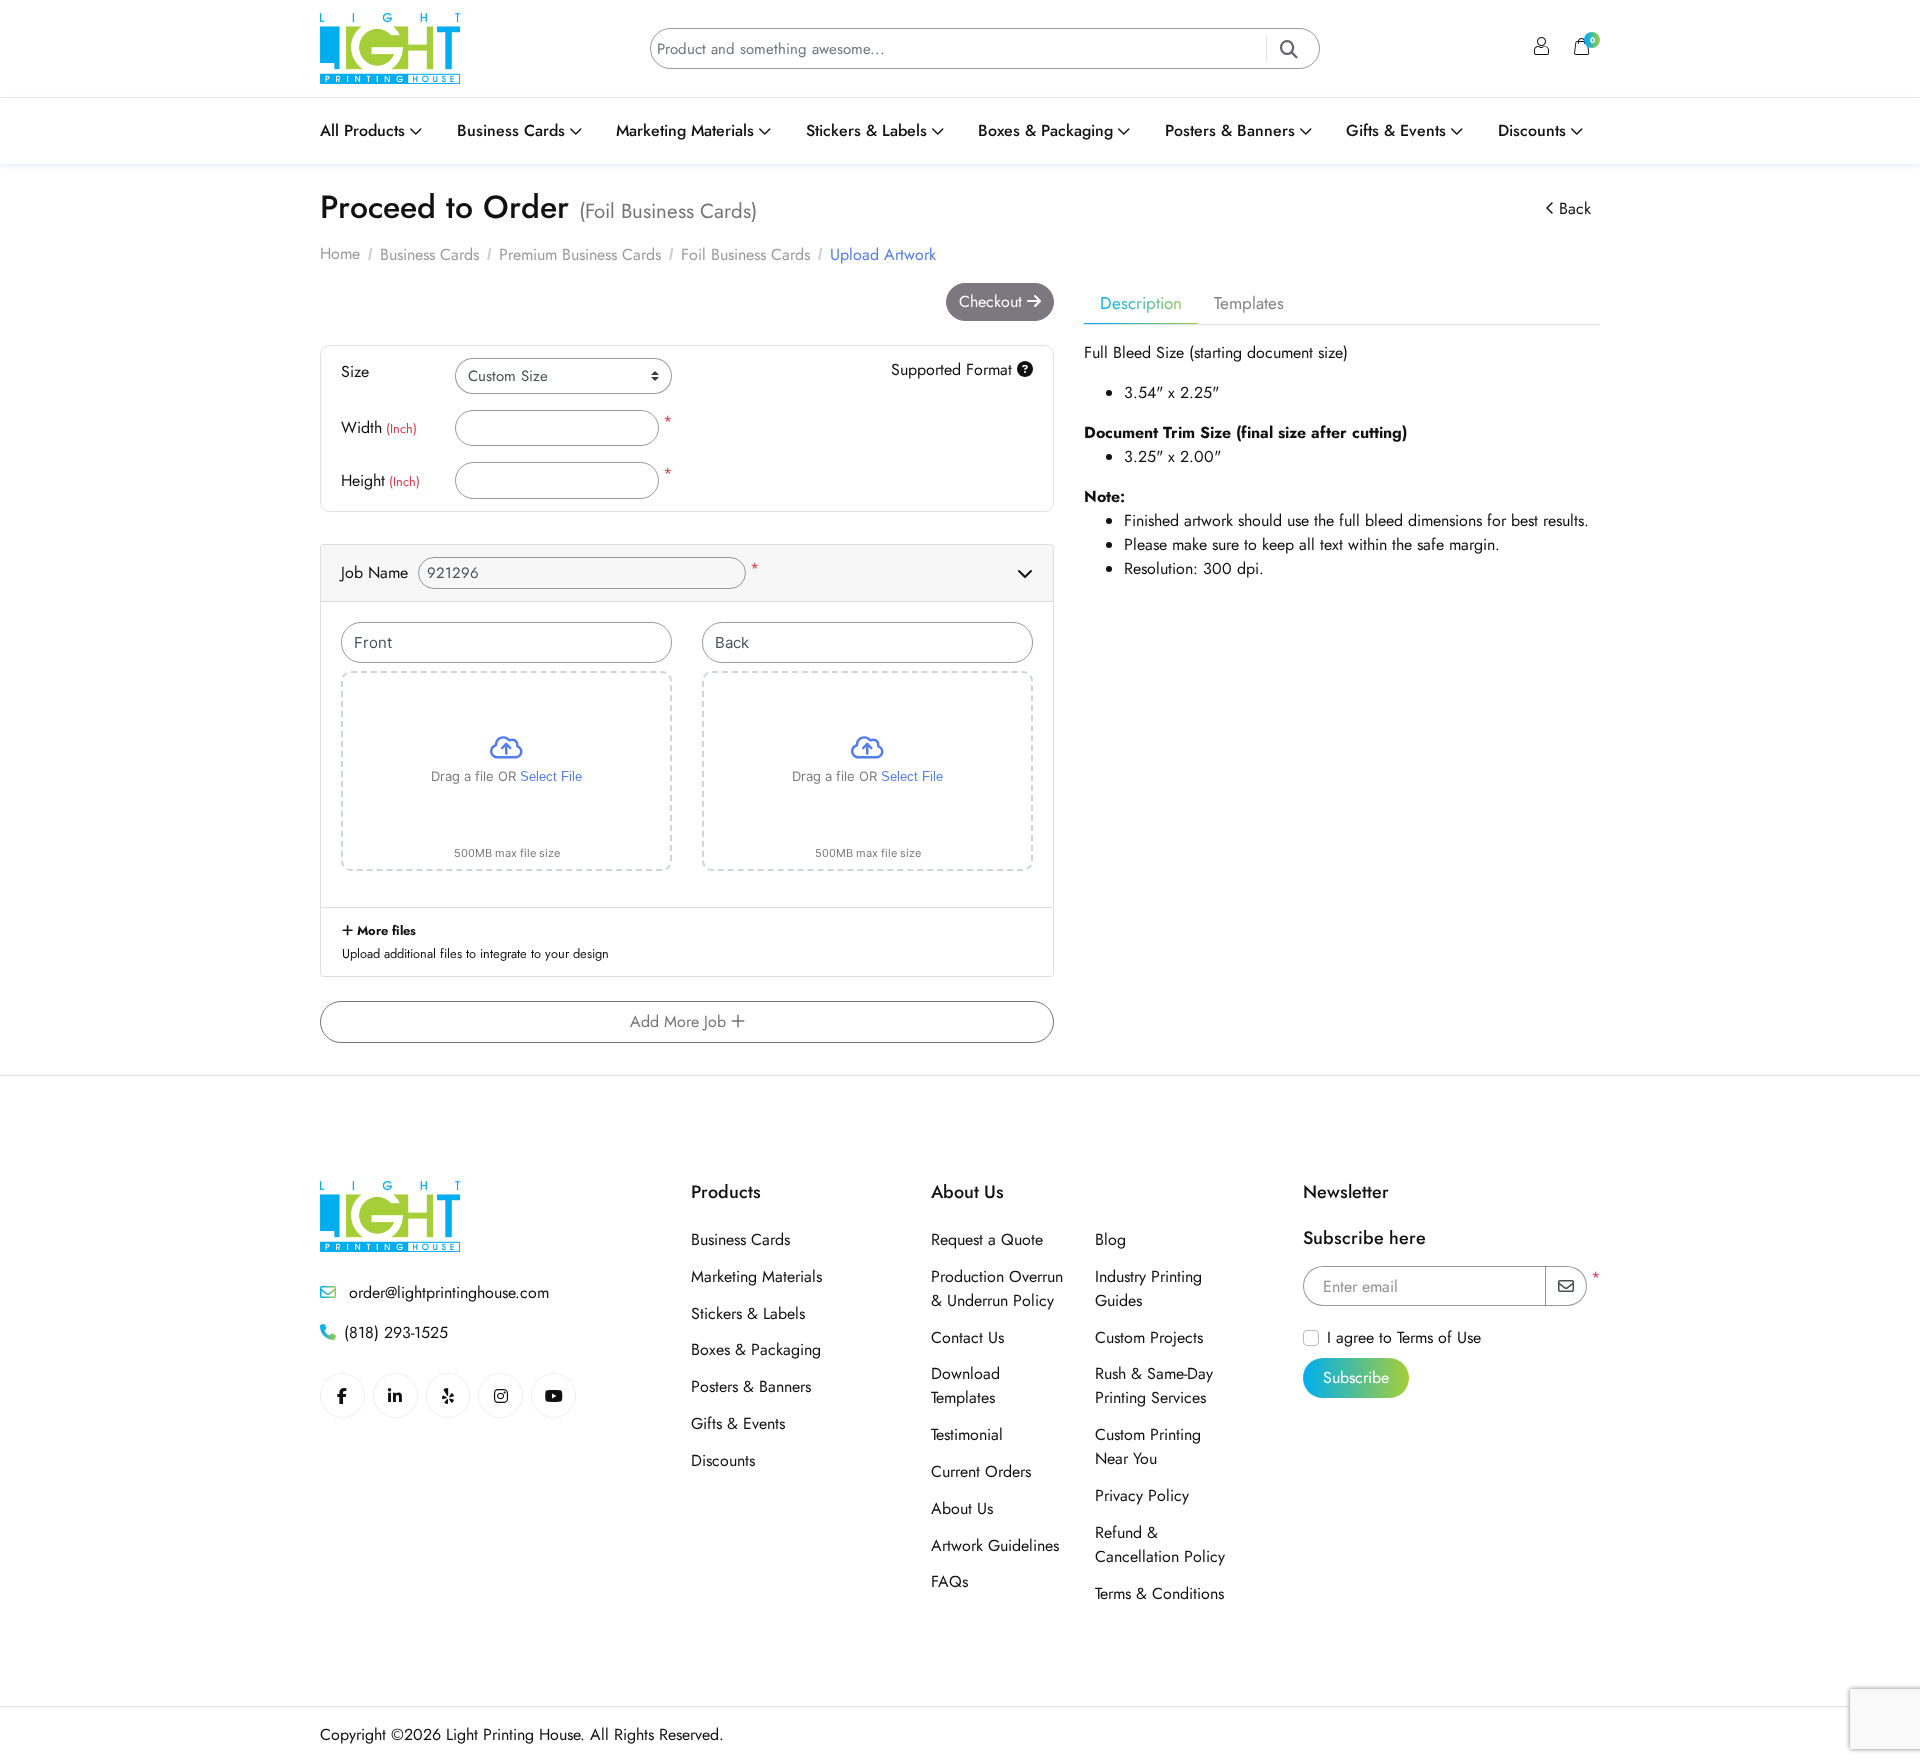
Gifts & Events (738, 1423)
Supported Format (954, 369)
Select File (551, 776)
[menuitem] (379, 131)
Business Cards (740, 1239)
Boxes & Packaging (756, 1349)
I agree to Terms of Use (1404, 1337)
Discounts (723, 1460)
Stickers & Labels (748, 1313)
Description (1141, 303)
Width (379, 427)
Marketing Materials (756, 1276)
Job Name (374, 572)
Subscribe (1356, 1377)
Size (355, 371)
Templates (1249, 303)
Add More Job (680, 1021)
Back (1575, 208)
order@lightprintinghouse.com (446, 1292)
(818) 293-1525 (396, 1332)
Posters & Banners (751, 1386)
